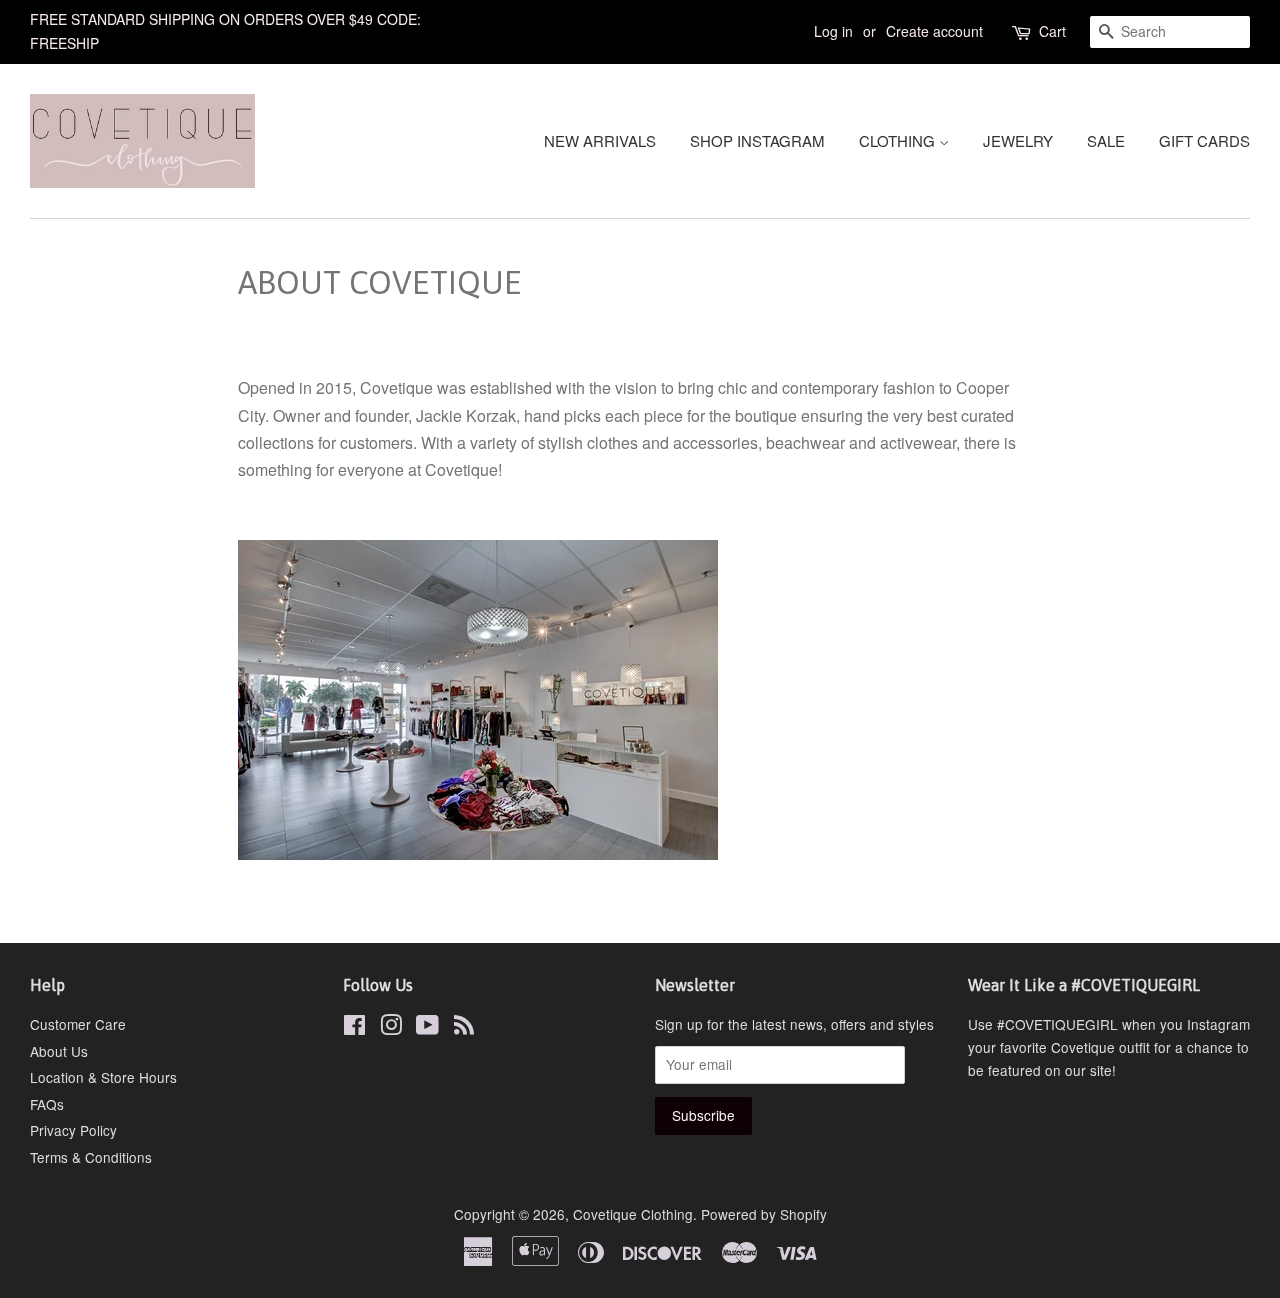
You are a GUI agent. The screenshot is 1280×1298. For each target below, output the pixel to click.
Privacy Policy (73, 1130)
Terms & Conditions (91, 1157)
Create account (934, 31)
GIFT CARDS (1204, 140)
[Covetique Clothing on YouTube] (427, 1028)
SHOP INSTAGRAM (757, 140)
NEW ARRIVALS (600, 140)
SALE (1106, 140)
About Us (59, 1051)
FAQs (47, 1104)
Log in (833, 31)
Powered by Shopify (764, 1214)
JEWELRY (1018, 140)
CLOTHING (899, 140)
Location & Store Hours (103, 1077)
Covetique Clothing (633, 1214)
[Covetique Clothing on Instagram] (391, 1028)
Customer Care (78, 1024)
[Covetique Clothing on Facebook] (354, 1028)
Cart (1052, 31)
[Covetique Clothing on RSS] (464, 1028)
